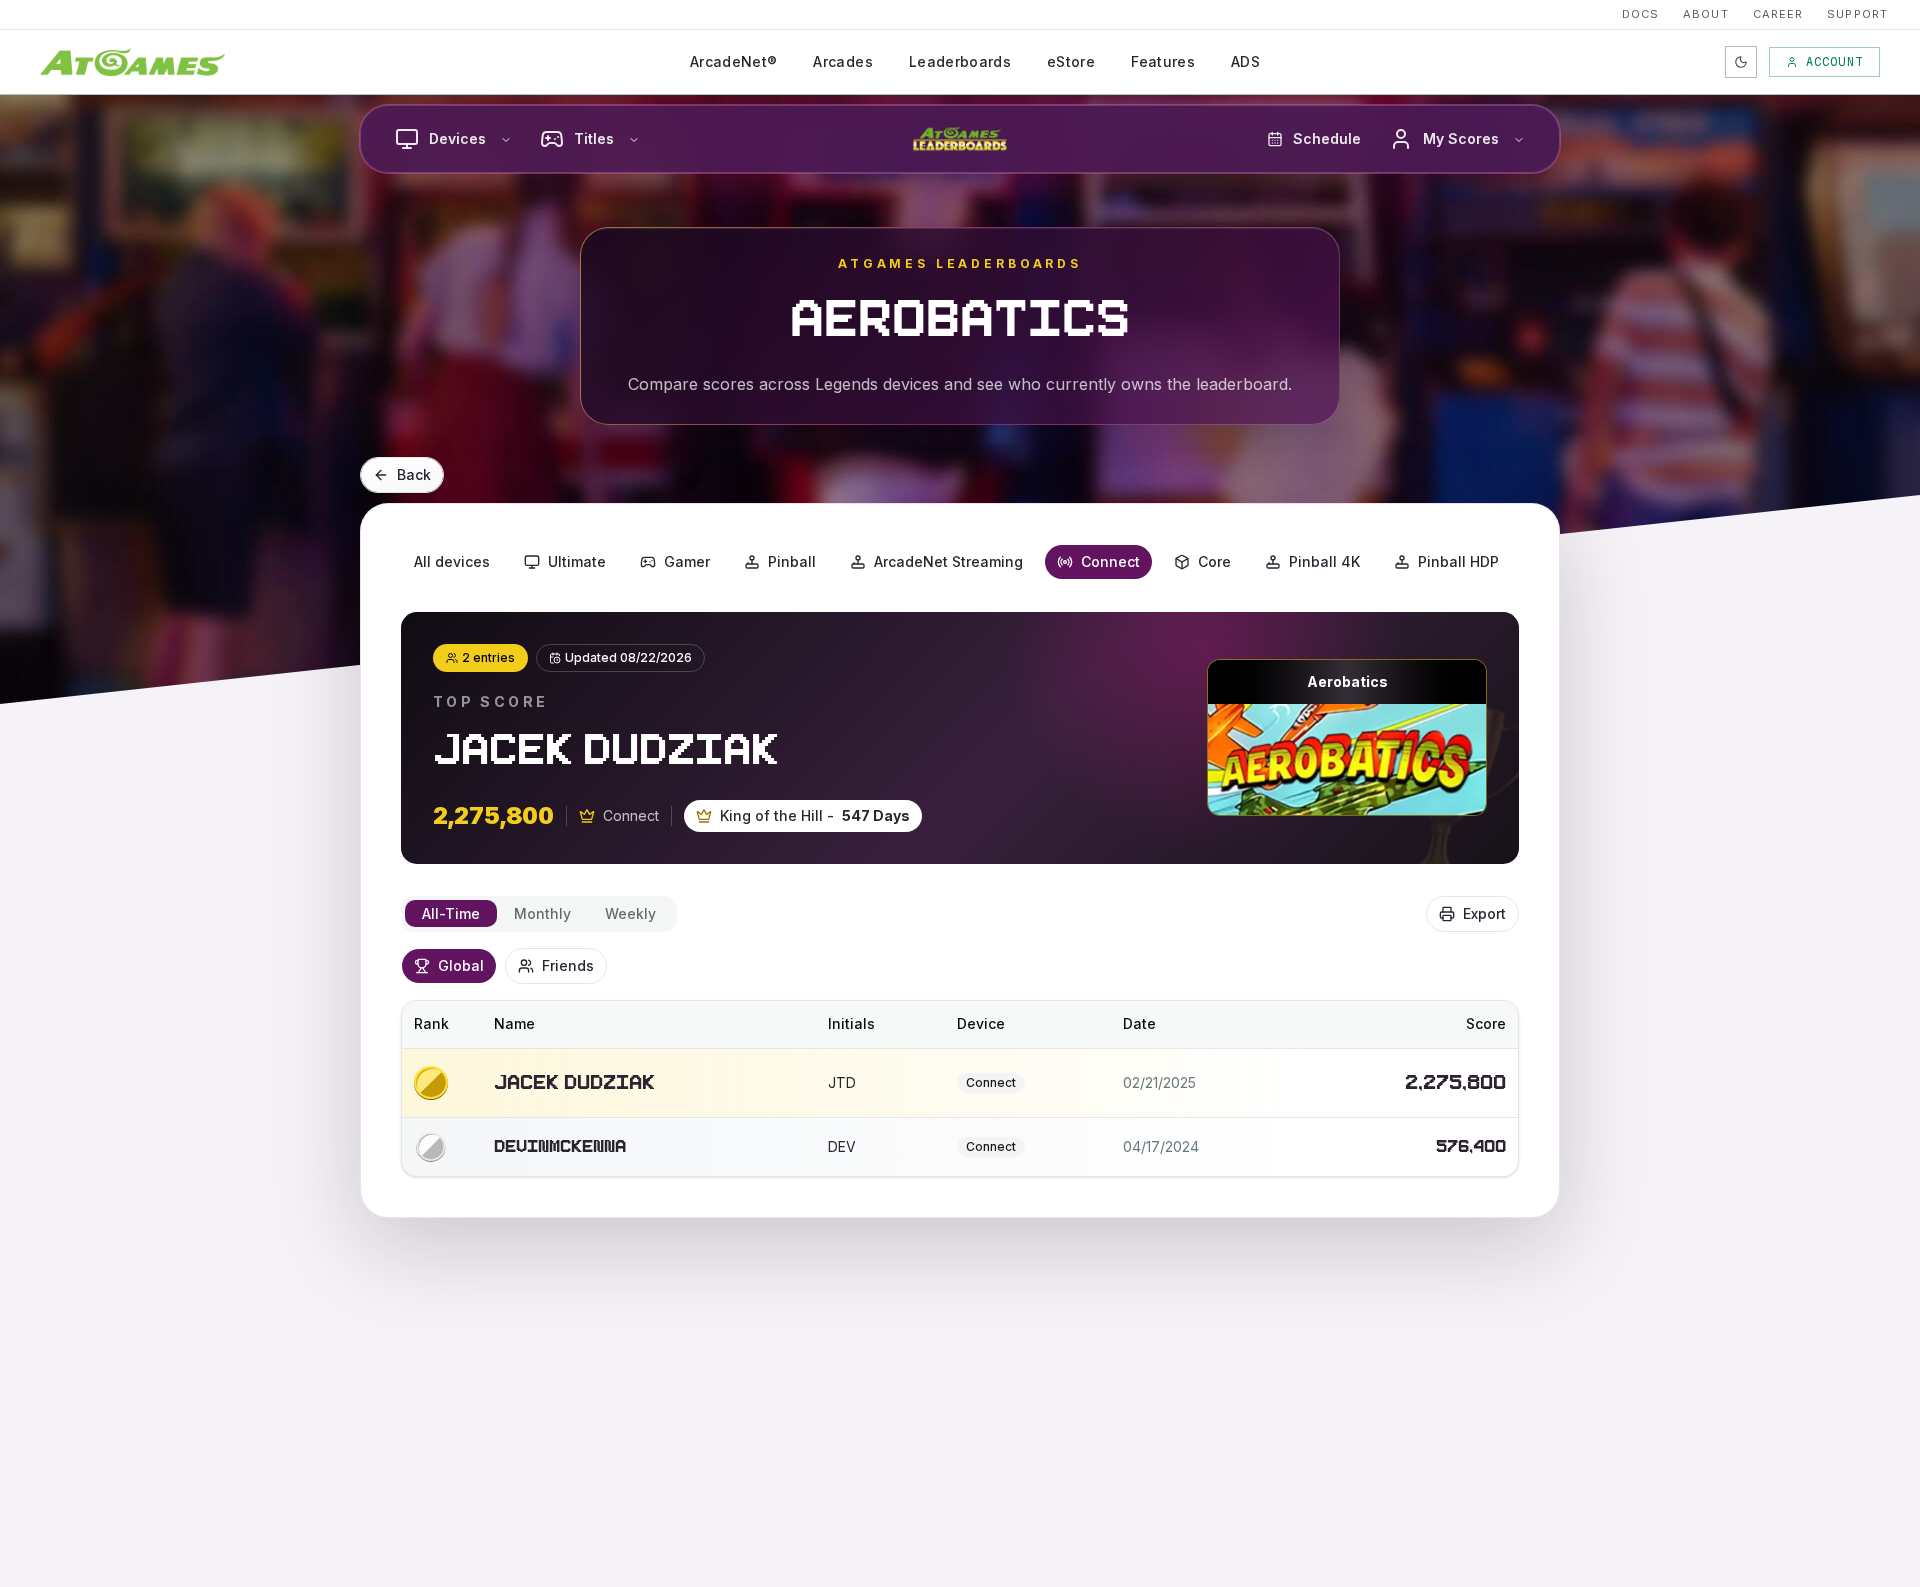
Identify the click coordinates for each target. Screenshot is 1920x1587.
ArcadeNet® (734, 61)
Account (1834, 62)
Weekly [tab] (630, 913)
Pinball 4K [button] (1324, 561)
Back (414, 474)
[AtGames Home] (132, 62)
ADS (1245, 61)
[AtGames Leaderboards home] (960, 139)
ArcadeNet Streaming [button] (948, 561)
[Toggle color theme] (1741, 62)
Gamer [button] (687, 561)
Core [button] (1214, 561)
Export (1484, 913)
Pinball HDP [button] (1458, 561)
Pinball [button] (792, 561)
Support (1857, 14)
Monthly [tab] (542, 913)
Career (1778, 14)
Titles (594, 138)
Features (1163, 61)
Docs (1640, 14)
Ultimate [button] (577, 561)
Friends (568, 965)
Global (461, 965)
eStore (1071, 61)
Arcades (842, 61)
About (1706, 14)
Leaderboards (960, 61)
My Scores (1461, 138)
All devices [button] (452, 561)
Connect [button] (1110, 561)
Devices (457, 138)
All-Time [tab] (451, 913)
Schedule (1327, 138)
